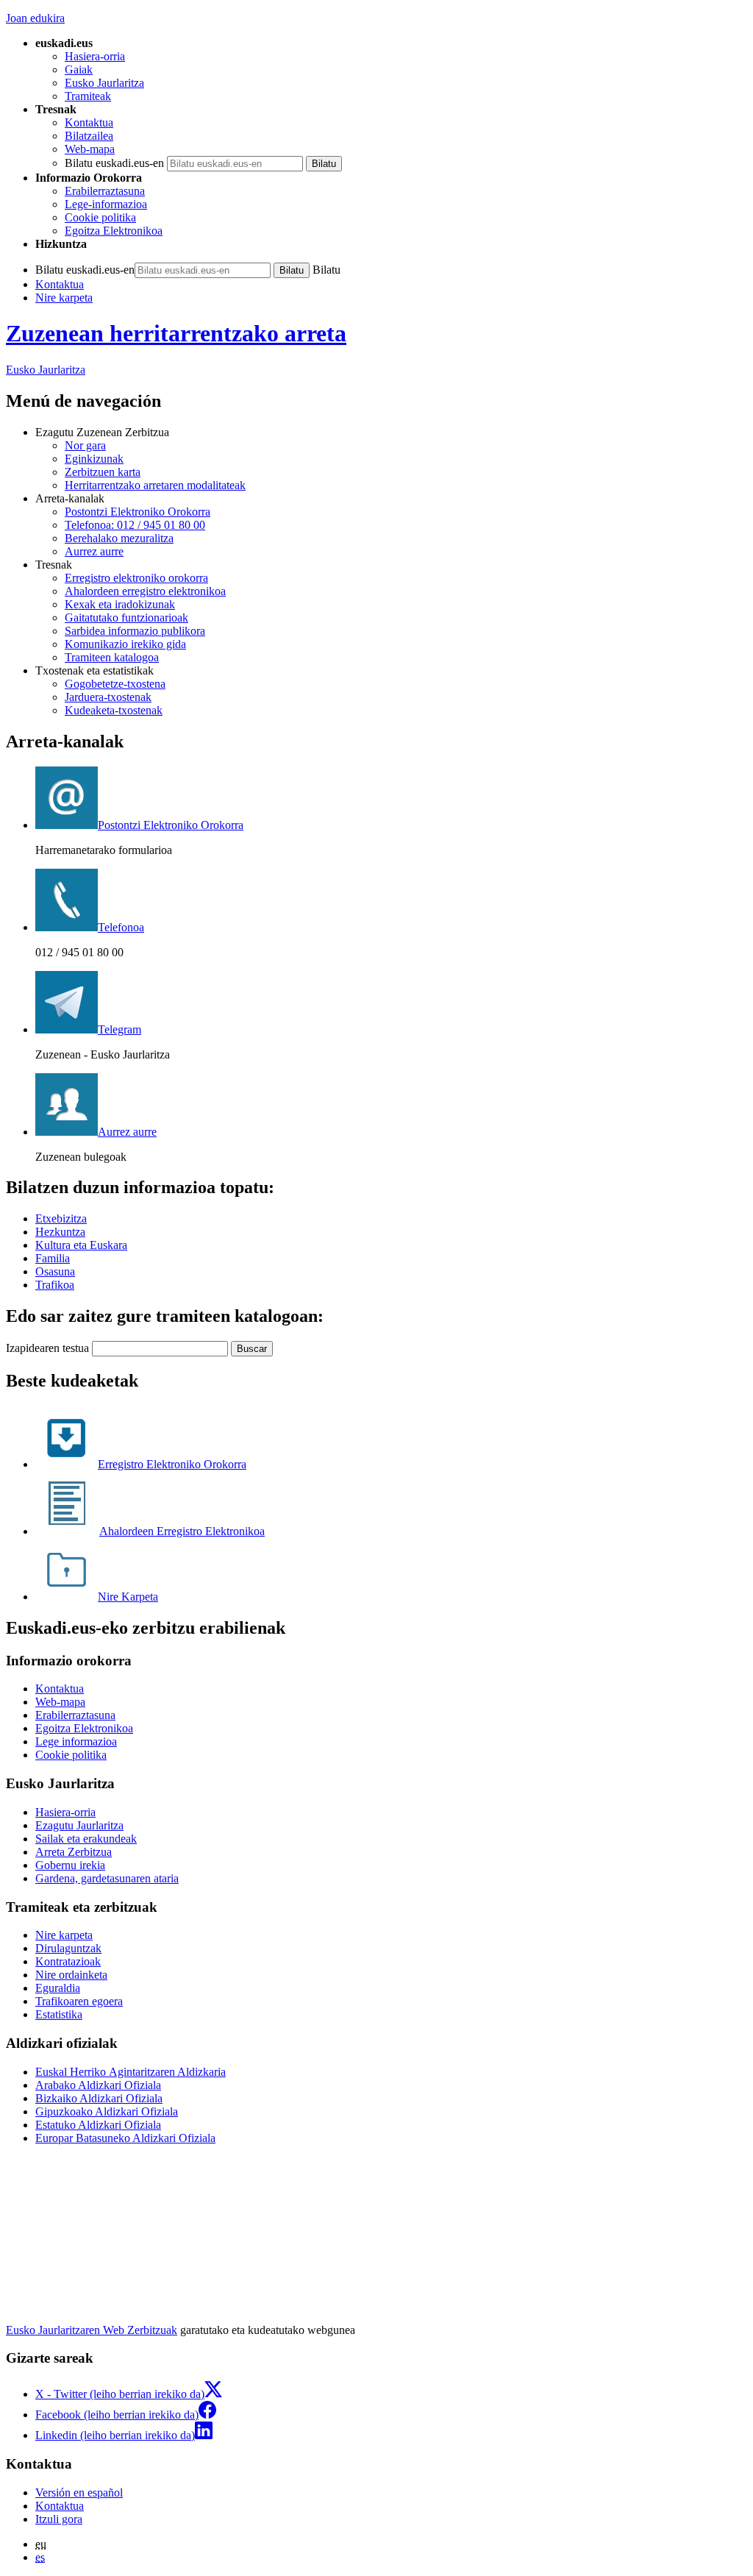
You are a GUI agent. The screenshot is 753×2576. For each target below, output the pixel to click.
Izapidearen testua (47, 1348)
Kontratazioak (68, 1961)
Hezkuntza (60, 1232)
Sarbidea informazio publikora (135, 631)
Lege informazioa (76, 1741)
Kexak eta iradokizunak (120, 604)
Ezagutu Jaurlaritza (79, 1825)
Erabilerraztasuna (105, 191)
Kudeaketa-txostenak (114, 710)
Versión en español (79, 2493)
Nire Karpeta (128, 1597)
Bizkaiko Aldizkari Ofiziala (99, 2098)
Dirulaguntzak (68, 1948)
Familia (53, 1258)
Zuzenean (176, 333)
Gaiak (79, 70)
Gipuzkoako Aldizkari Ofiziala (107, 2111)
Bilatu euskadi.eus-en (114, 163)
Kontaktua (89, 122)
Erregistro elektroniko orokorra (136, 578)
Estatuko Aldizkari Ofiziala (98, 2125)
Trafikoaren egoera (79, 2001)
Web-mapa (90, 149)
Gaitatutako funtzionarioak (126, 618)
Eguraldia (58, 1988)
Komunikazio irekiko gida (125, 644)
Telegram (119, 1029)
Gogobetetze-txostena (115, 684)
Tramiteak (88, 96)
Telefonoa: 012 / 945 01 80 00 (135, 525)
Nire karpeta (64, 298)
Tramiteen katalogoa (112, 657)
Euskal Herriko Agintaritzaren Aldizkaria (131, 2072)
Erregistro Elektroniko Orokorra (172, 1464)
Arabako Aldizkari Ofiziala (98, 2085)
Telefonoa (121, 927)
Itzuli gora (59, 2519)
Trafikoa (55, 1285)
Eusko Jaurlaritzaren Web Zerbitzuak (92, 2330)
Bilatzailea (89, 136)
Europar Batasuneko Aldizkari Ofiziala (125, 2138)
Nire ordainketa (71, 1975)
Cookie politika (100, 217)
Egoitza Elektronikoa (114, 231)
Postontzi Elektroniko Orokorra (138, 512)
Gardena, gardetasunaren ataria (107, 1878)
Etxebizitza (61, 1218)
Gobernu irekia (70, 1865)
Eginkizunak (94, 459)
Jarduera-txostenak (108, 697)
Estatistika (59, 2014)
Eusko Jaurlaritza (104, 83)
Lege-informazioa (106, 204)
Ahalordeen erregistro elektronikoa (145, 591)
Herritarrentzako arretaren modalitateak (155, 485)
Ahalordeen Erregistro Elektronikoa (182, 1531)
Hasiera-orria (95, 56)
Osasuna (55, 1271)
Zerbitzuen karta (103, 472)
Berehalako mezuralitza (119, 538)
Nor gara (85, 445)
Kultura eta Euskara (81, 1245)
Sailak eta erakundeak (86, 1839)
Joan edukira (35, 18)
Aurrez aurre (94, 551)
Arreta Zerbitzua (74, 1852)
